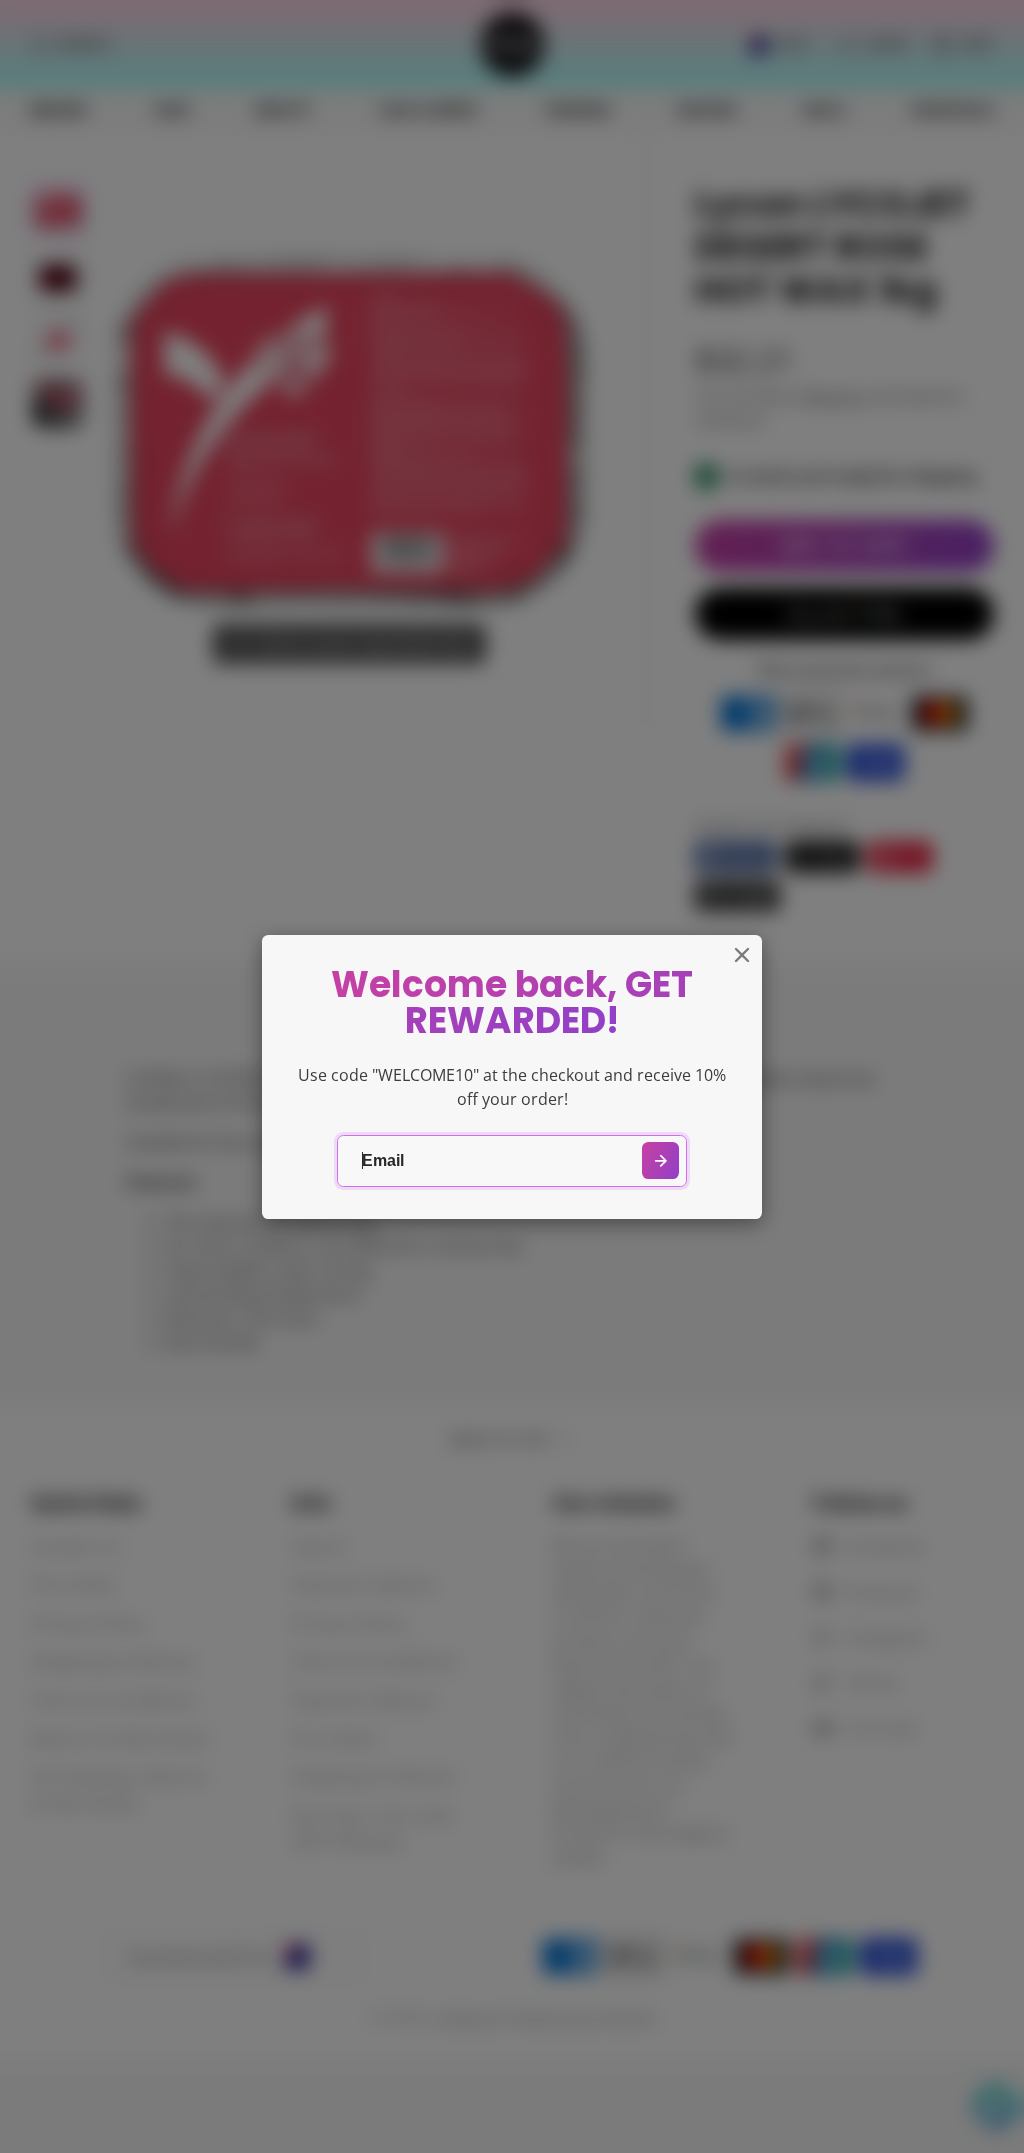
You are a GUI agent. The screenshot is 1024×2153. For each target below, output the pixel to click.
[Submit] (660, 1160)
